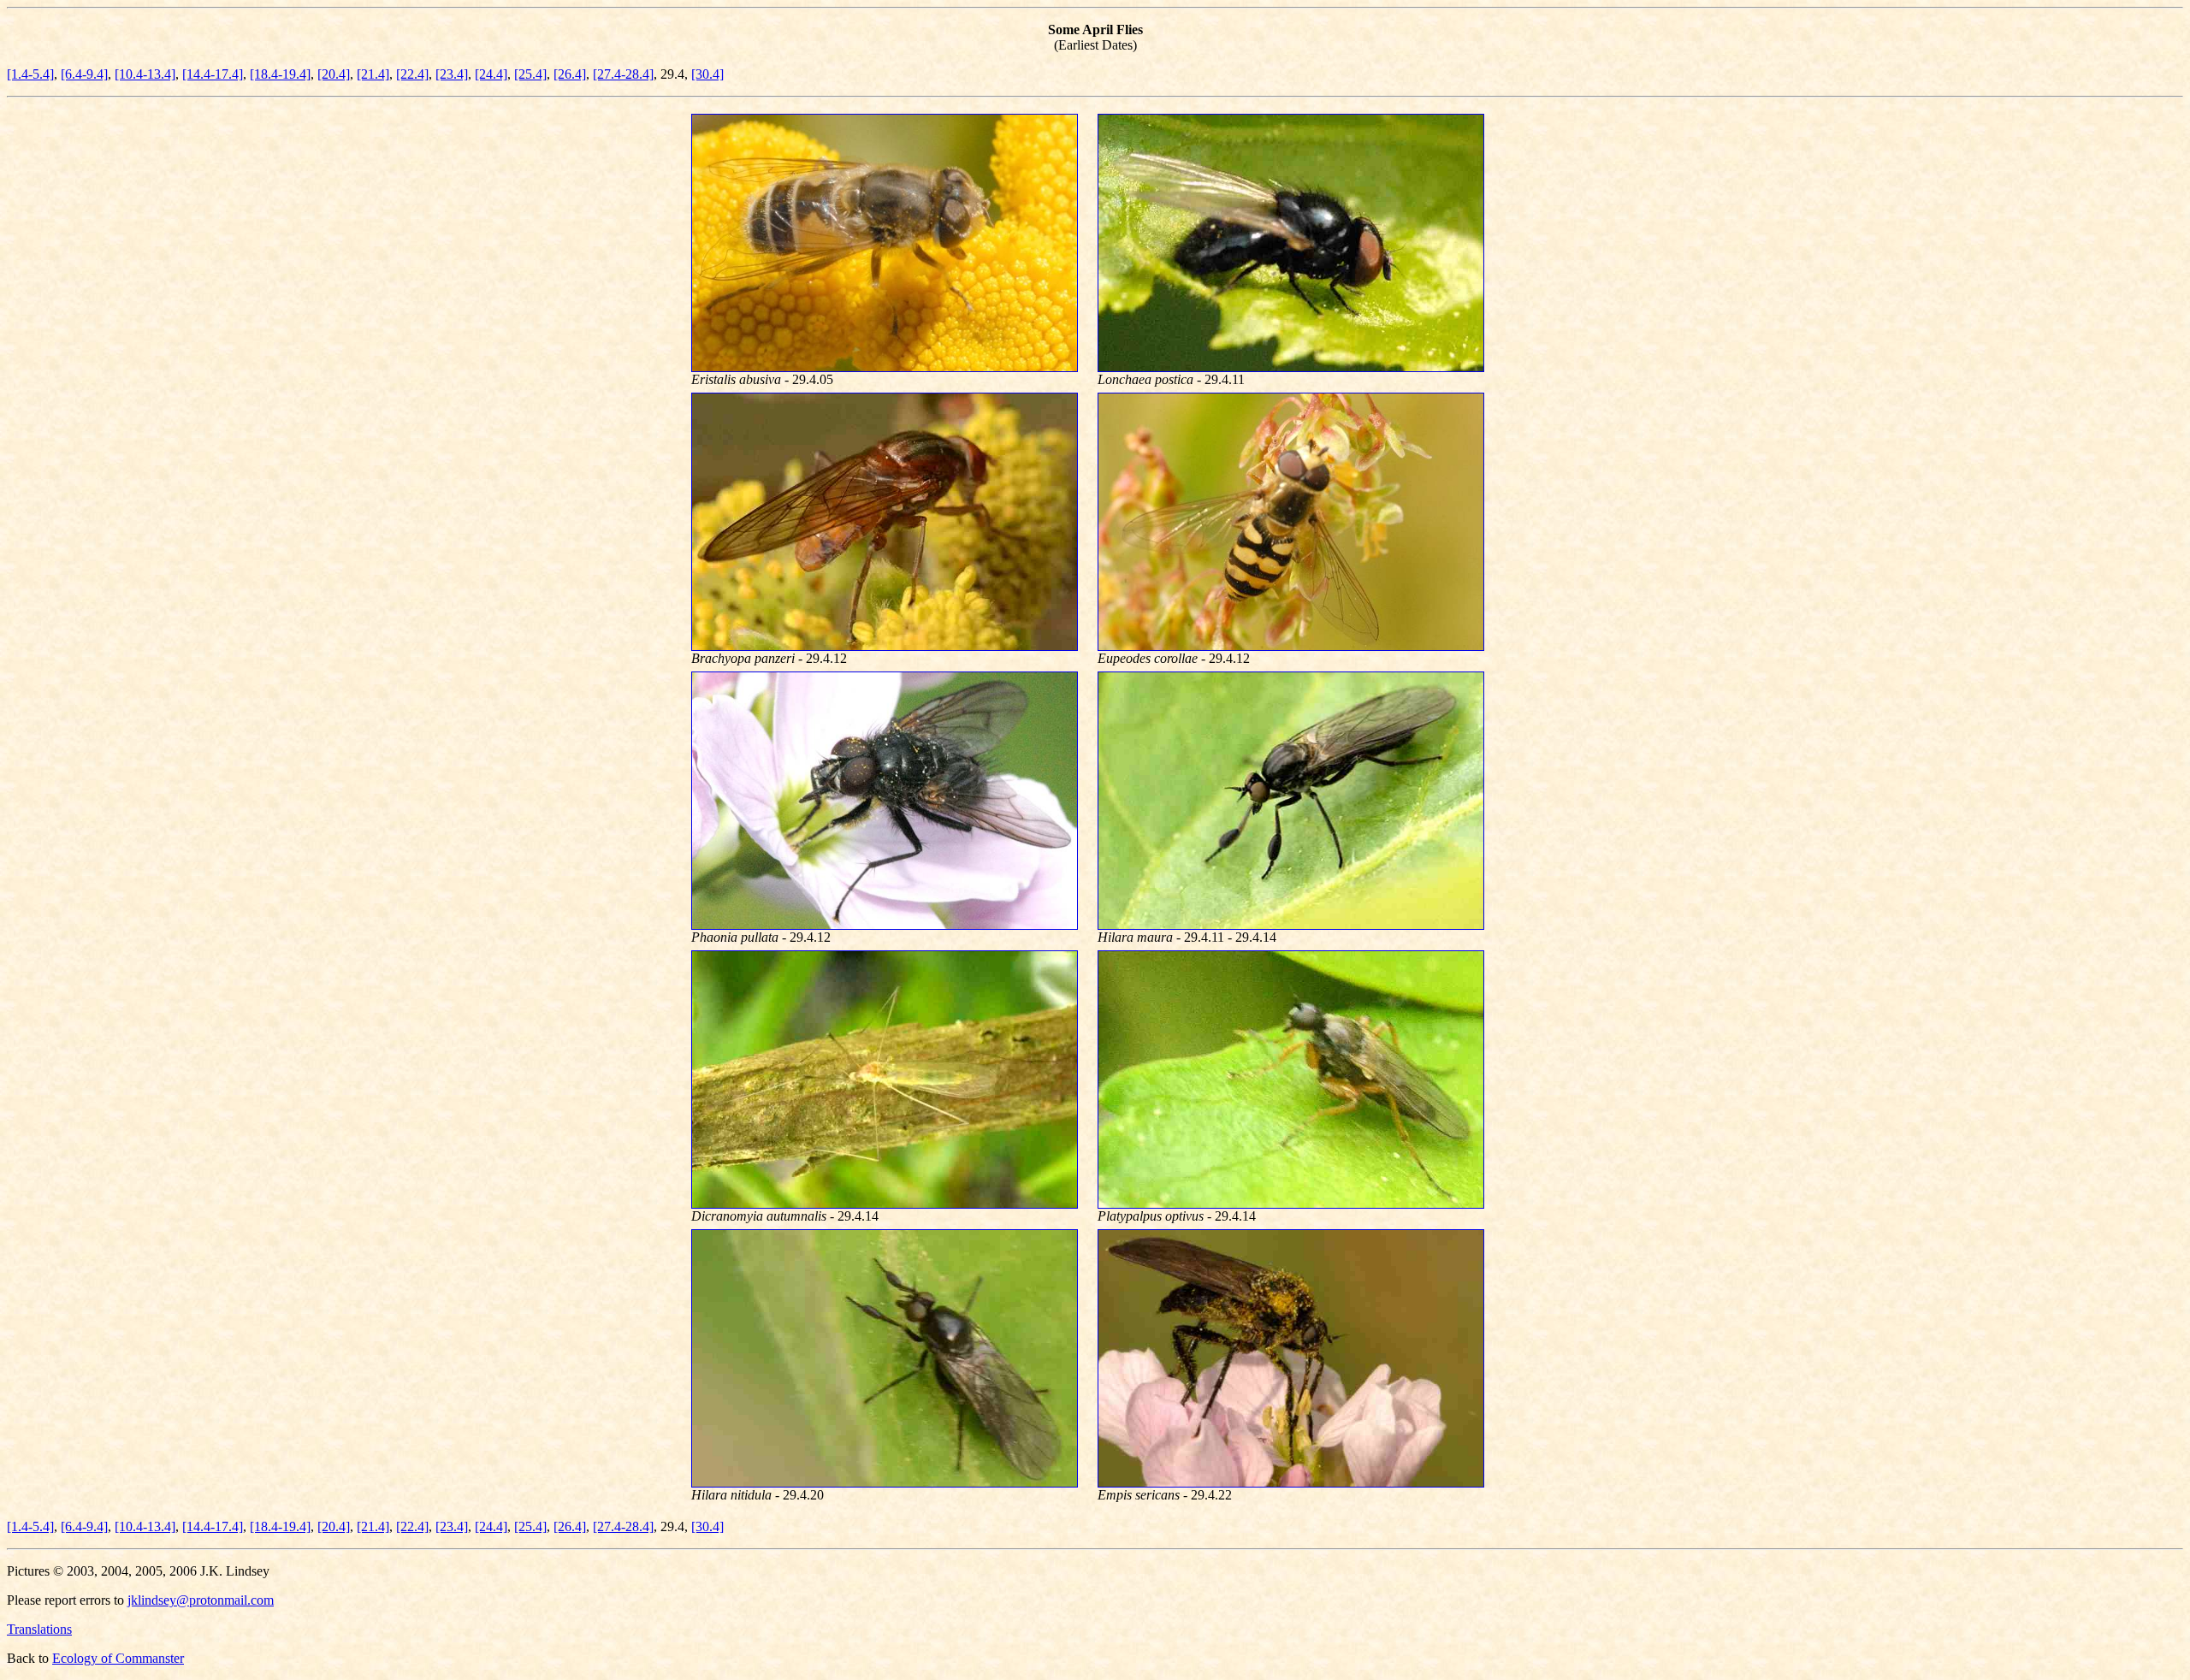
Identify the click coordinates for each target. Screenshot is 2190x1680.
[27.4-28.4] (623, 74)
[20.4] (334, 74)
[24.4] (491, 74)
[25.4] (530, 74)
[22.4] (412, 74)
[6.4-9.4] (84, 74)
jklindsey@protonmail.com (201, 1600)
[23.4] (452, 74)
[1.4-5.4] (30, 74)
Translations (39, 1629)
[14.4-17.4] (213, 74)
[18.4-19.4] (280, 74)
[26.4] (570, 74)
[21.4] (373, 74)
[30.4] (707, 74)
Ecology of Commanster (118, 1658)
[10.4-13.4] (145, 74)
